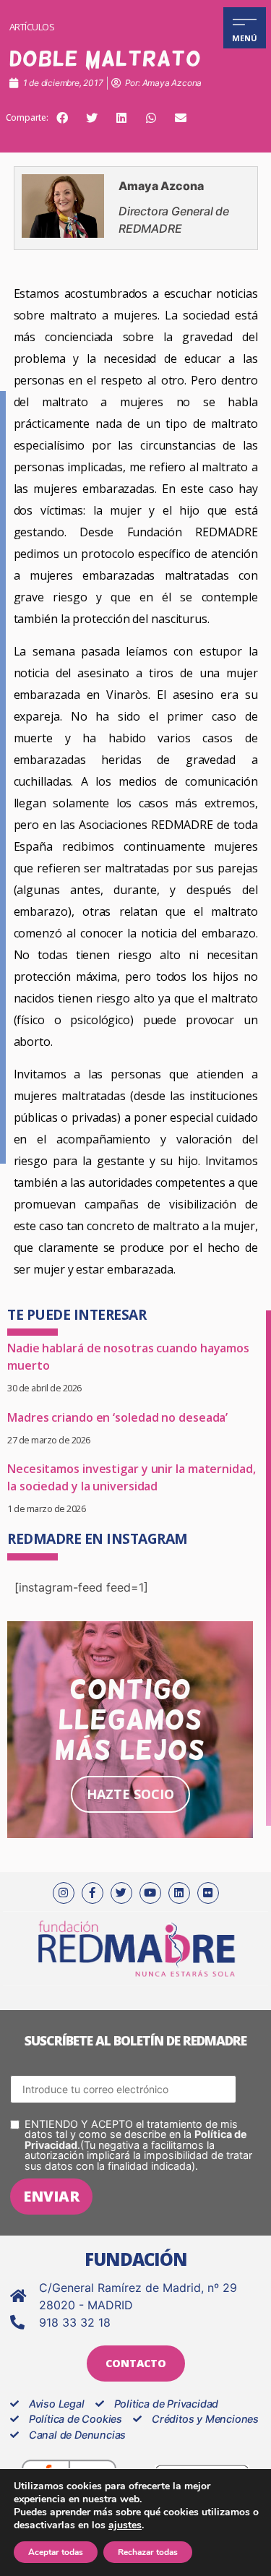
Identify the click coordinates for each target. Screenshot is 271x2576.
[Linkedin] (179, 1893)
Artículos (32, 27)
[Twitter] (121, 1893)
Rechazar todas (148, 2552)
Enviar (51, 2196)
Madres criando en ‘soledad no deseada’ (117, 1417)
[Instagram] (64, 1893)
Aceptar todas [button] (56, 2552)
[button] (62, 118)
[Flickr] (208, 1893)
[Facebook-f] (93, 1893)
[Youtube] (150, 1893)
